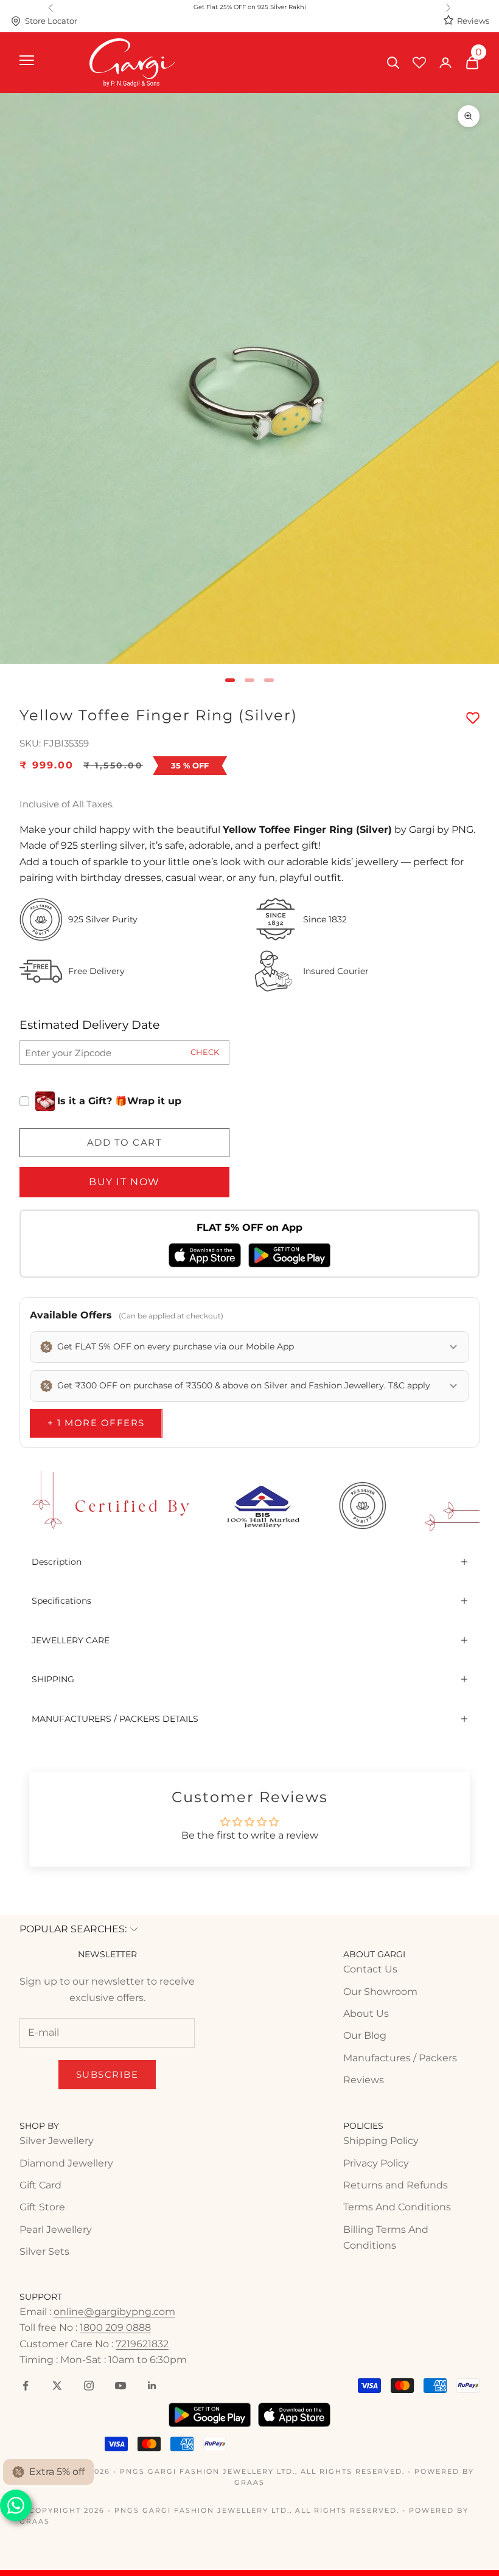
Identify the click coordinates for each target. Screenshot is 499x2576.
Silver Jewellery (57, 2141)
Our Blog (365, 2035)
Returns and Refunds (396, 2185)
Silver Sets (44, 2251)
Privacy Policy (376, 2163)
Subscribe (107, 2074)
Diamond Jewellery (66, 2163)
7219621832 (142, 2344)
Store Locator (51, 21)
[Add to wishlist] (473, 719)
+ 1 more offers (96, 1423)
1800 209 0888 (115, 2327)
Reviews (473, 21)
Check (205, 1052)
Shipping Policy (381, 2141)
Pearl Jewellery (56, 2230)
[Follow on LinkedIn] (152, 2386)
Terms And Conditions (397, 2207)
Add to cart (125, 1142)
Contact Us (370, 1969)
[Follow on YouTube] (120, 2386)
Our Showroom (380, 1992)
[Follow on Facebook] (26, 2386)
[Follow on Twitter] (57, 2386)
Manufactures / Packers (400, 2058)
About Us (366, 2014)
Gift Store (42, 2207)
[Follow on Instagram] (89, 2386)
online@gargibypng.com (114, 2312)
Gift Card (40, 2185)
